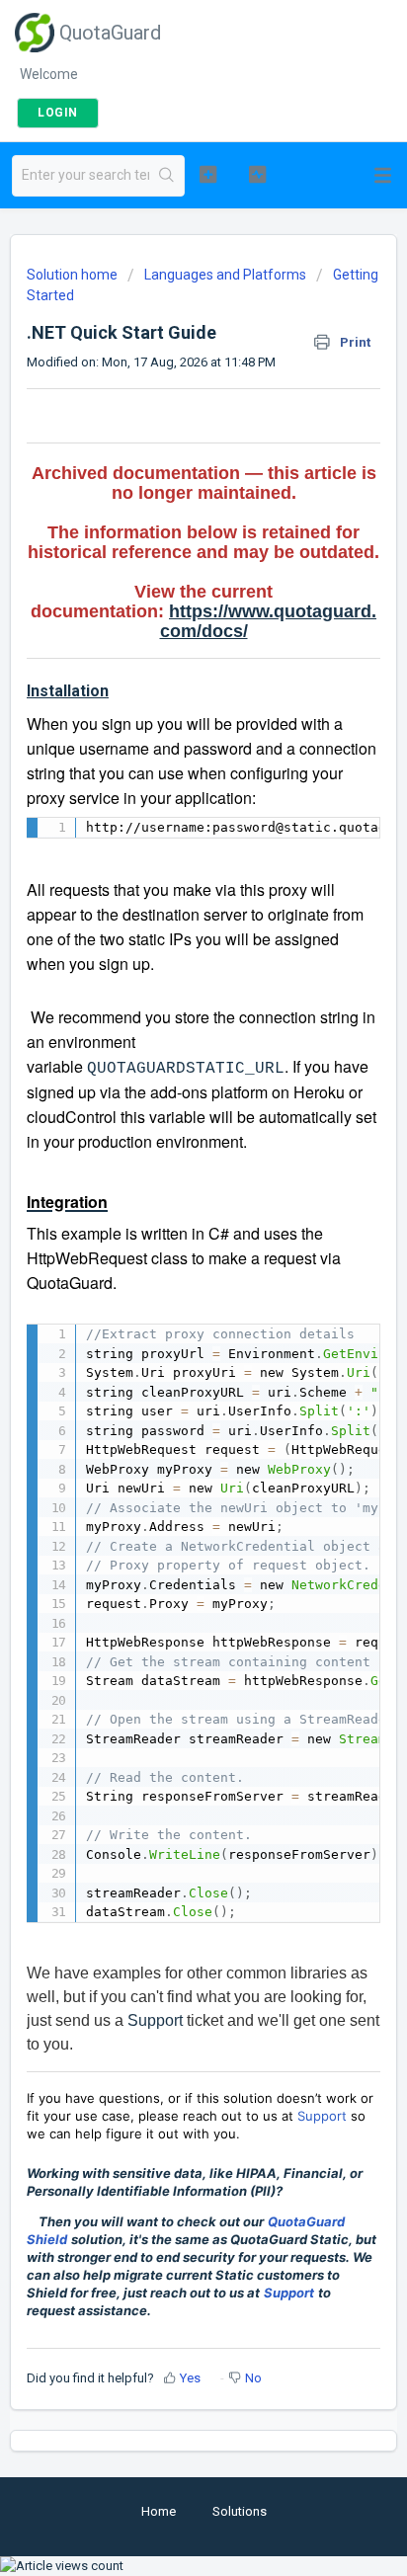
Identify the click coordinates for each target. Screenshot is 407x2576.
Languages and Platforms (225, 275)
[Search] (166, 176)
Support (155, 2020)
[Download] (167, 1305)
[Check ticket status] (258, 174)
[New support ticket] (208, 174)
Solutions (240, 2511)
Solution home (74, 275)
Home (159, 2511)
